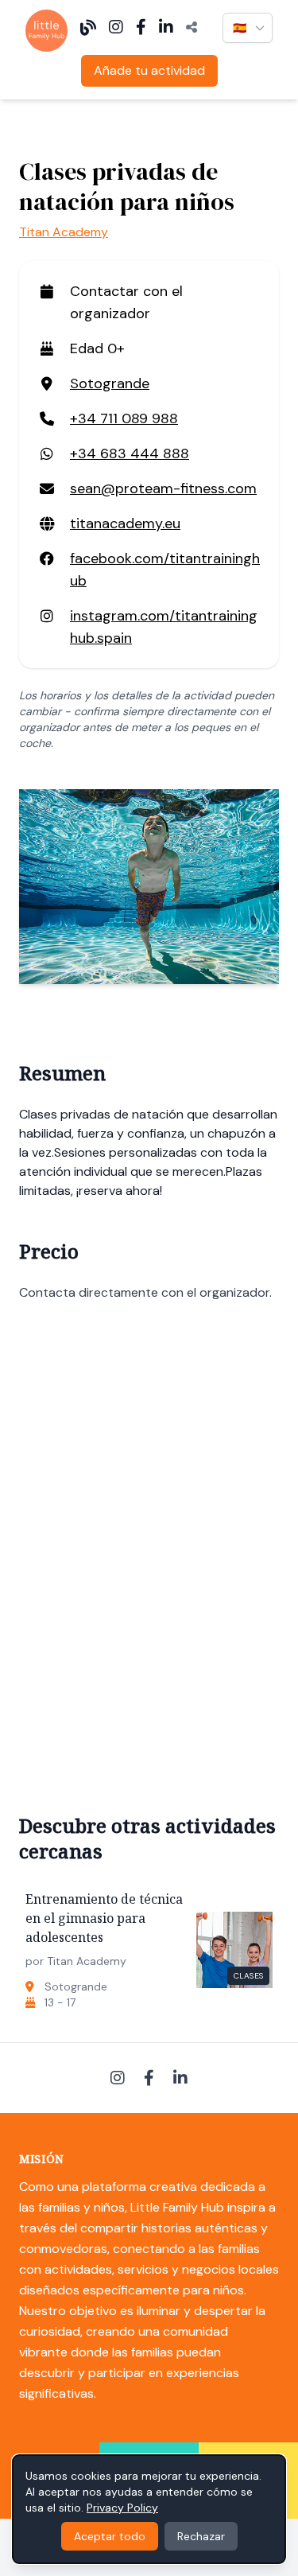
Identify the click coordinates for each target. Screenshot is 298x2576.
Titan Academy (64, 232)
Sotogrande (110, 383)
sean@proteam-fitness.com (163, 488)
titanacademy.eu (125, 523)
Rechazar (201, 2536)
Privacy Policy (122, 2508)
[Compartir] (192, 28)
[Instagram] (116, 28)
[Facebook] (141, 28)
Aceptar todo (110, 2536)
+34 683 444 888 (130, 453)
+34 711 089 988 (124, 418)
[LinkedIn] (166, 28)
